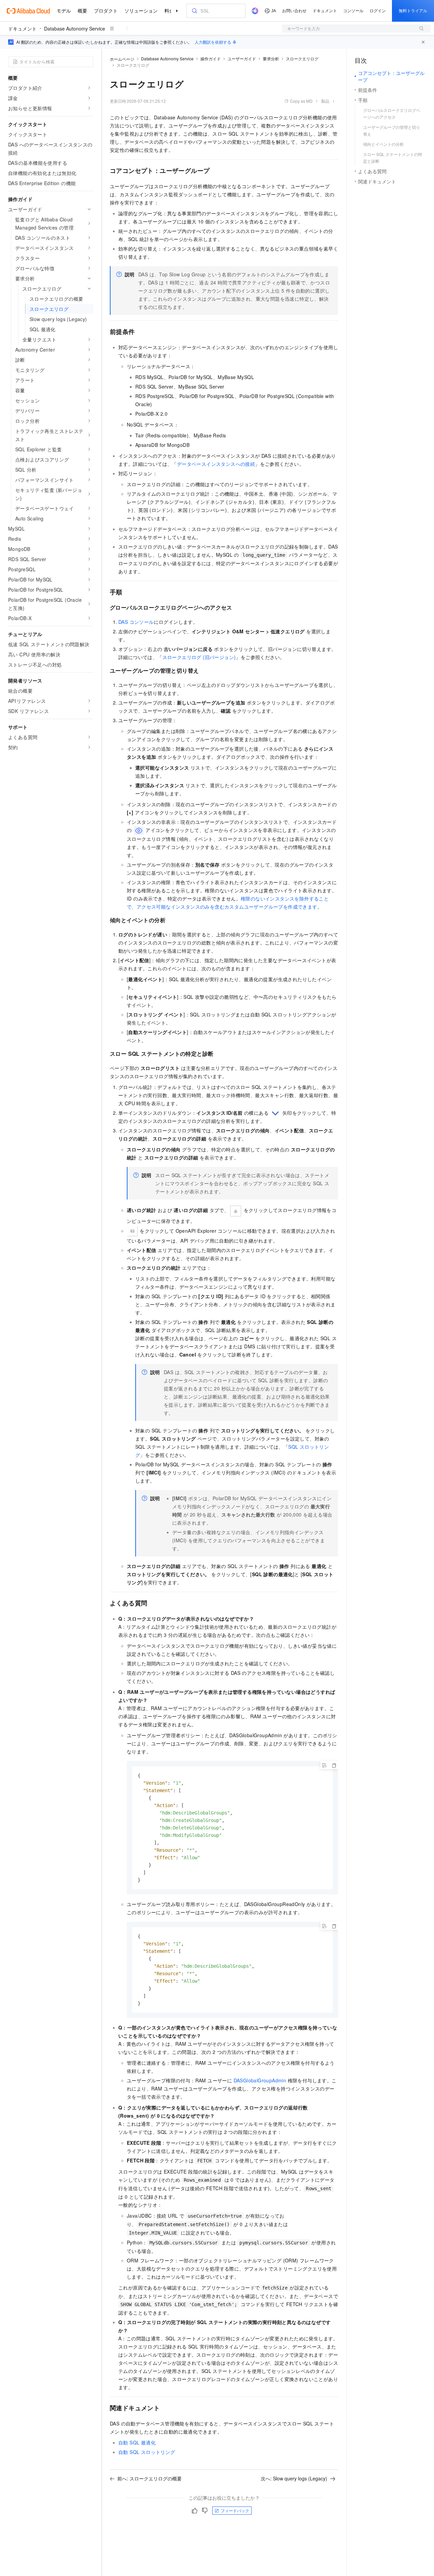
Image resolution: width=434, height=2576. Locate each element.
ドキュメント (22, 28)
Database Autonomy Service (75, 28)
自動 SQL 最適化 (137, 2442)
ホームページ (122, 59)
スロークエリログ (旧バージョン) (199, 657)
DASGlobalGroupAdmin (260, 2080)
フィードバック (235, 2510)
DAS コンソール (136, 622)
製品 (325, 101)
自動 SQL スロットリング (147, 2452)
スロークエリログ (302, 58)
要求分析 (271, 58)
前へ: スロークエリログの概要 (150, 2478)
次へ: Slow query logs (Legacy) (294, 2478)
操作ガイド (211, 58)
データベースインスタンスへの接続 (216, 464)
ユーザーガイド (242, 58)
